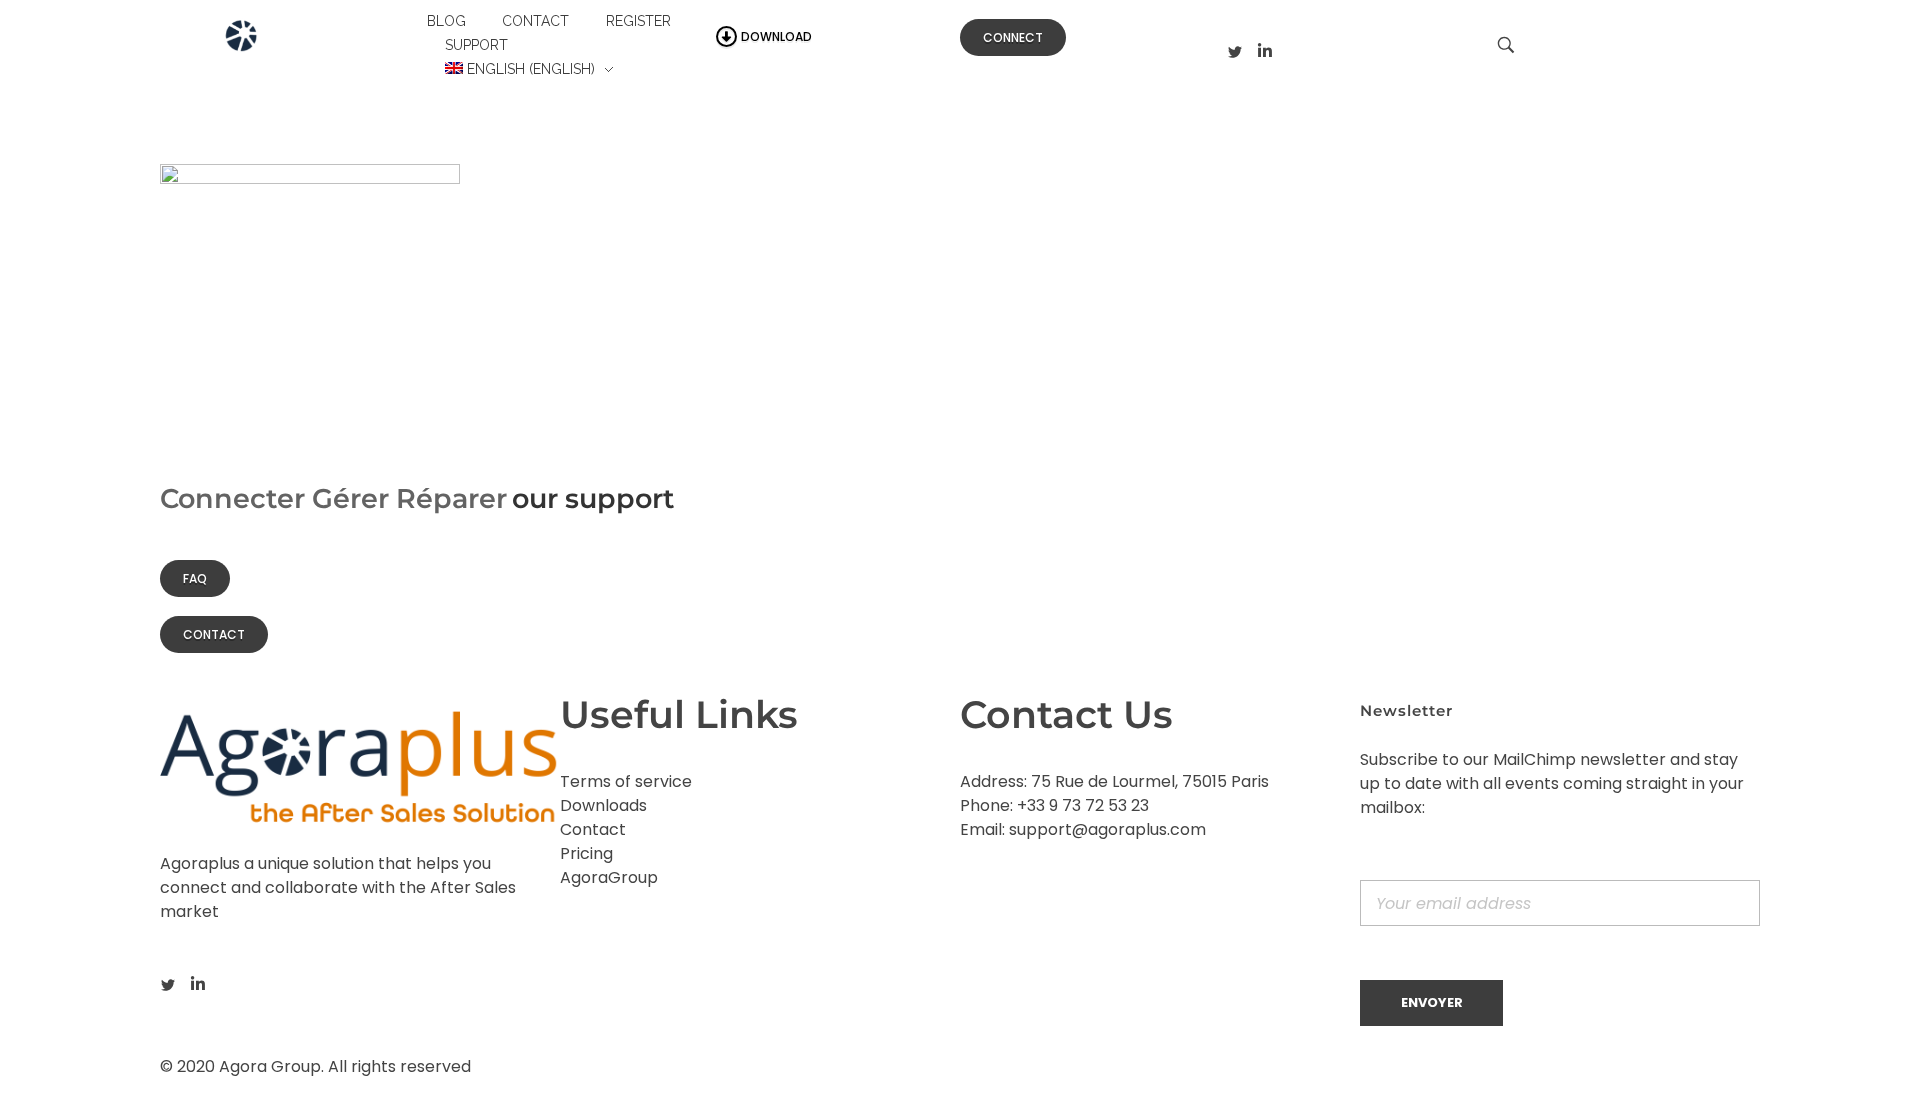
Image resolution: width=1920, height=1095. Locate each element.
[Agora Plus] (288, 43)
